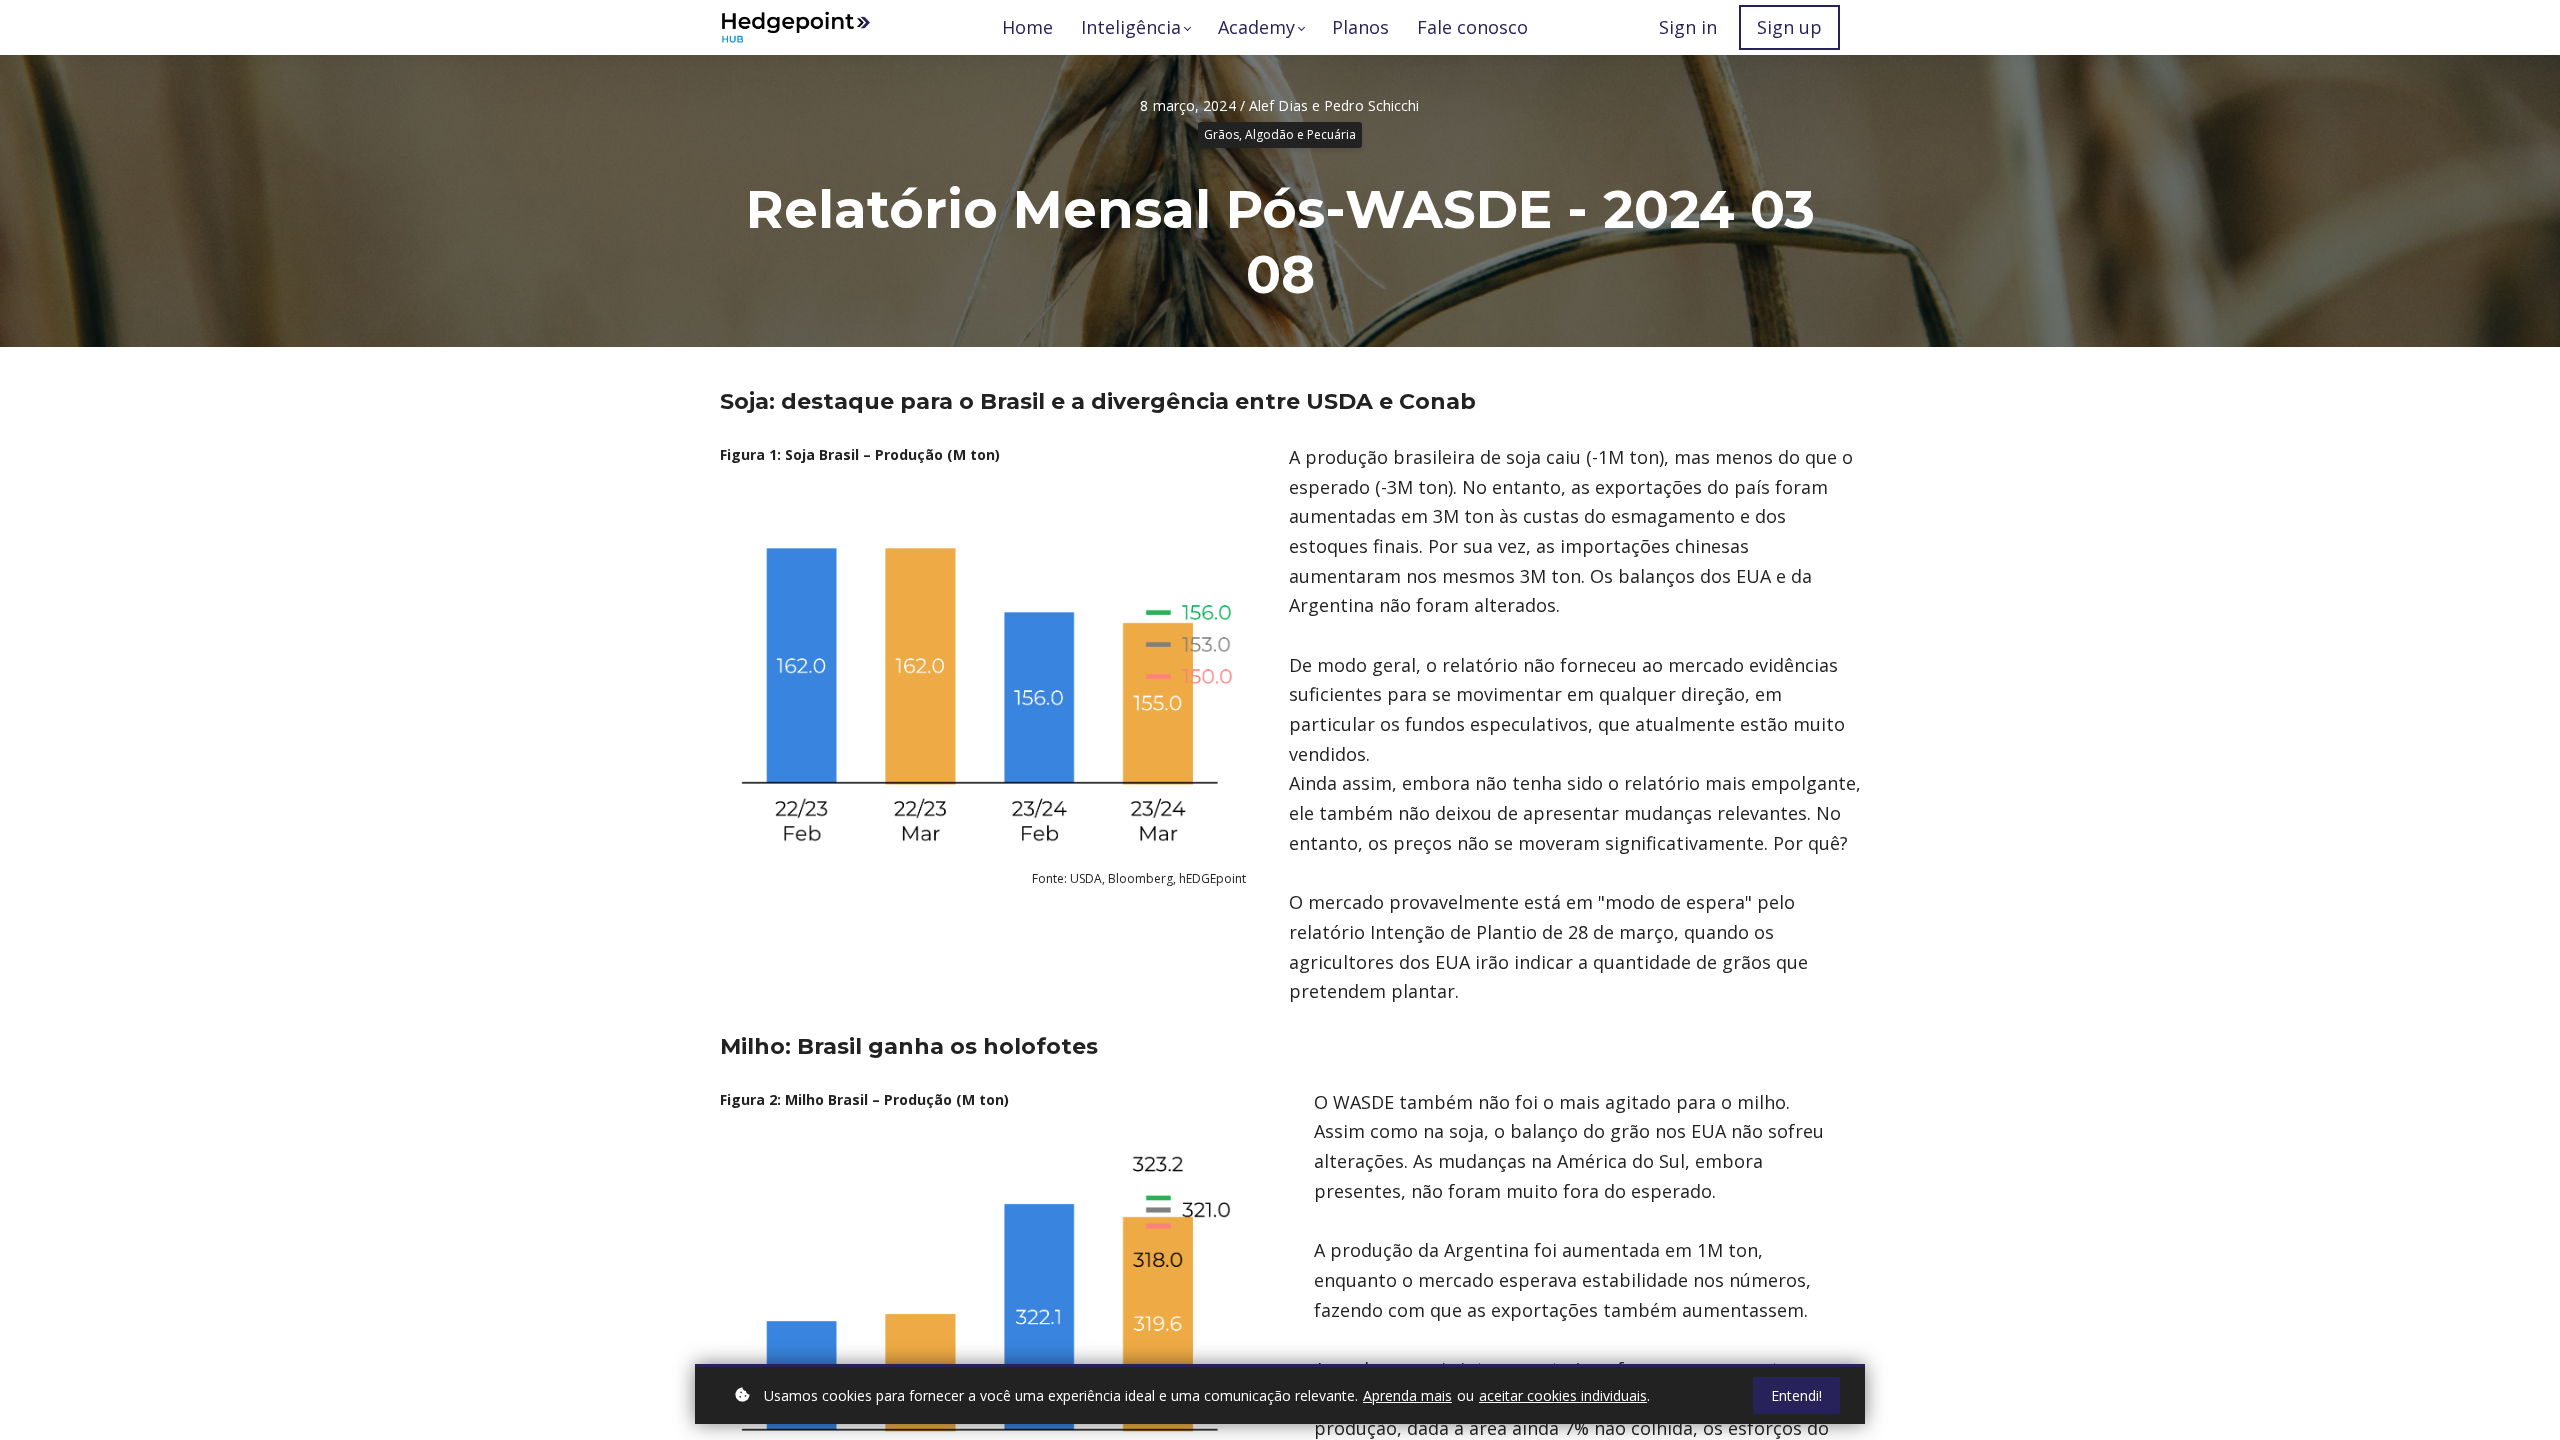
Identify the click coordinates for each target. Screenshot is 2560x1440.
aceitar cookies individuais (1563, 1395)
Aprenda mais (1407, 1395)
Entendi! (1796, 1395)
